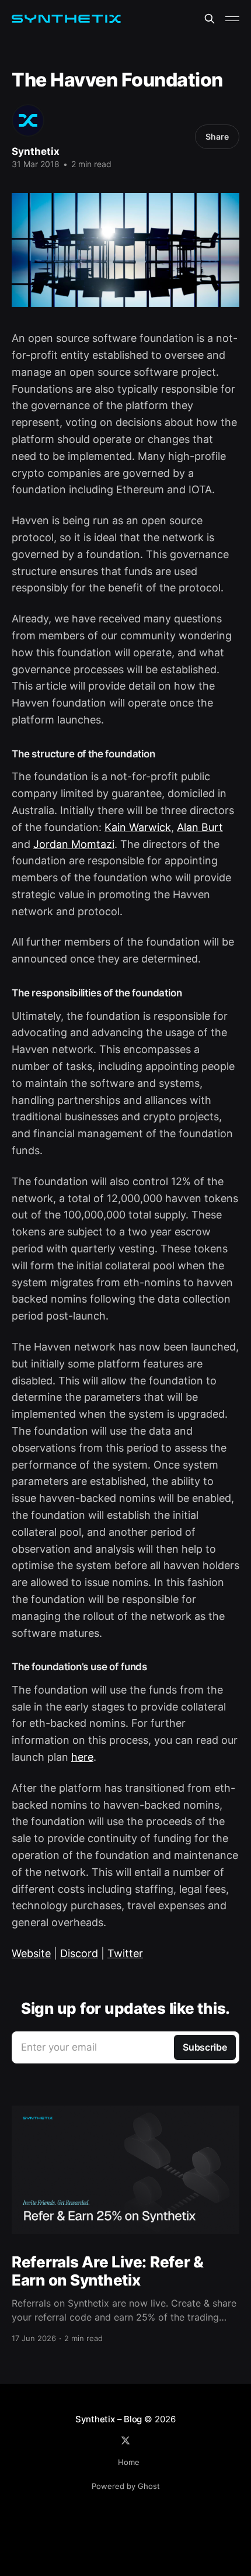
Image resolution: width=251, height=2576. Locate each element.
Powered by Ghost (126, 2486)
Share (217, 136)
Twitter (125, 1953)
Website (31, 1953)
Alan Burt (200, 827)
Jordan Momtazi (74, 844)
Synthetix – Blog (109, 2419)
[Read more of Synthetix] (28, 120)
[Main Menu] (232, 19)
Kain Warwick (138, 827)
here (82, 1757)
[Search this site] (210, 19)
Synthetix (36, 151)
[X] (125, 2440)
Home (129, 2462)
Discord (79, 1953)
